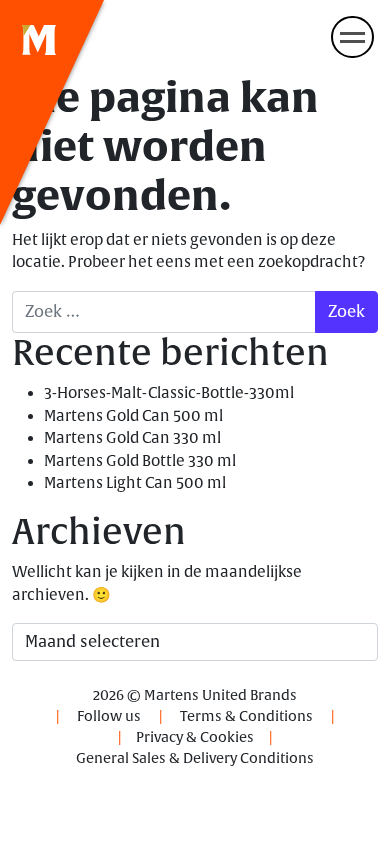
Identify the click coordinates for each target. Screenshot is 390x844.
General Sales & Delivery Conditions (195, 758)
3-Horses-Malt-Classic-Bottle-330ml (169, 393)
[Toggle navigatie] (352, 37)
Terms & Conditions (246, 716)
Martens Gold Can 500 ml (133, 416)
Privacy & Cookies (195, 737)
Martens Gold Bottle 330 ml (140, 461)
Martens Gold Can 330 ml (132, 438)
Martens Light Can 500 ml (135, 483)
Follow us (109, 716)
